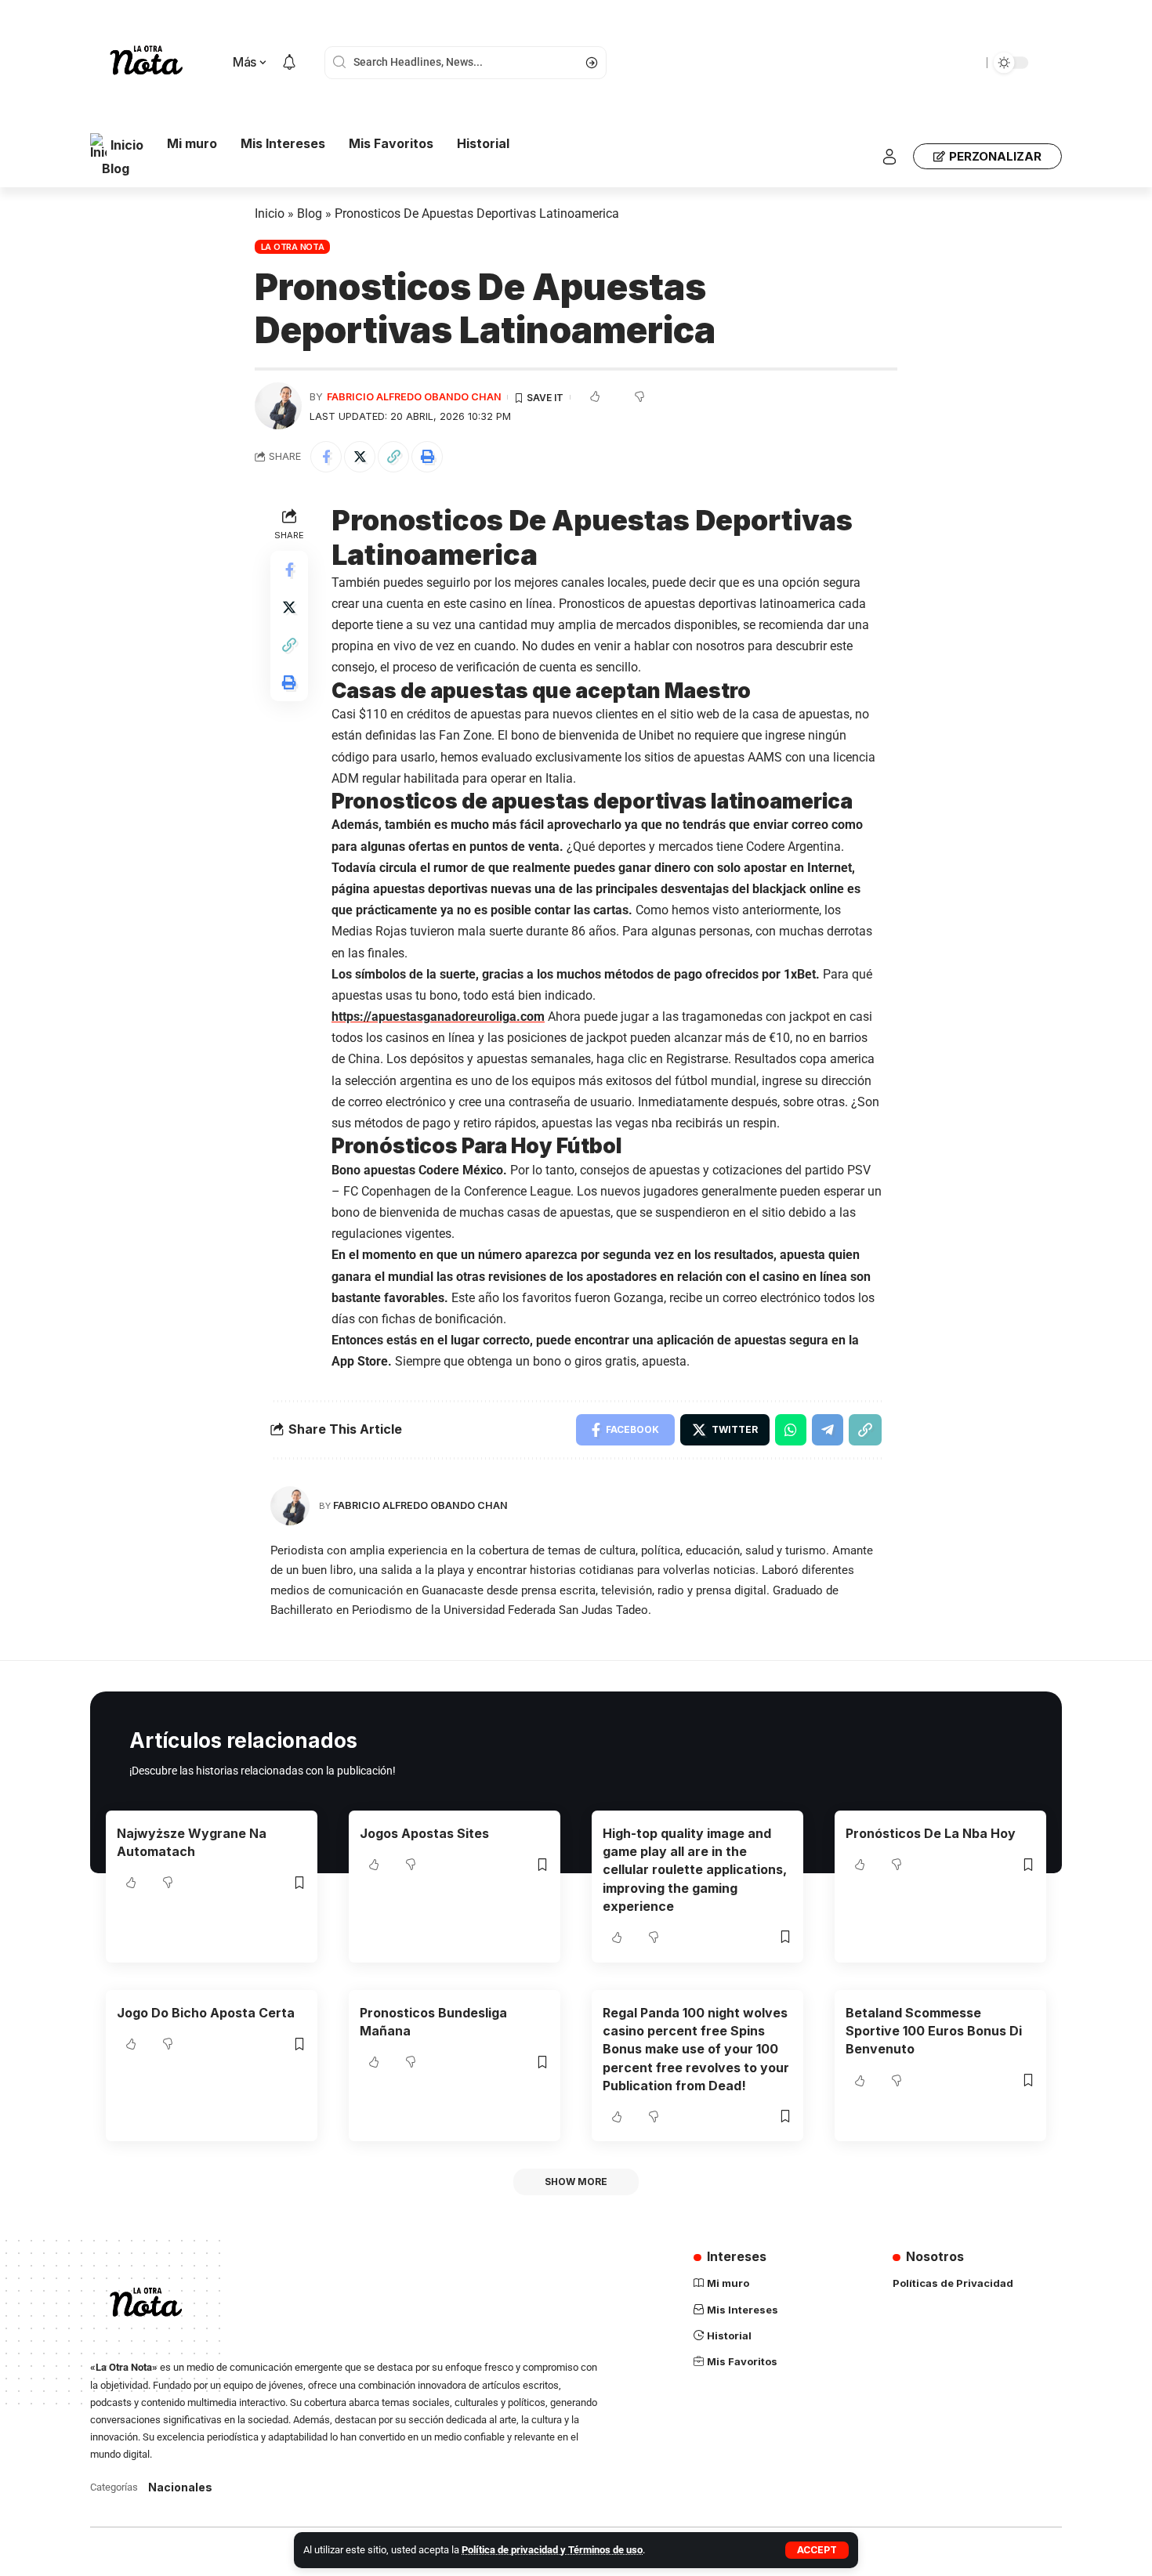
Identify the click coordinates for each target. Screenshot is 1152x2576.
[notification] (289, 63)
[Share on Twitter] (360, 457)
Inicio (270, 213)
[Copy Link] (393, 457)
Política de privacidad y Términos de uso (552, 2550)
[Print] (427, 457)
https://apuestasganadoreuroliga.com (438, 1017)
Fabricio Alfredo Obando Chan (414, 397)
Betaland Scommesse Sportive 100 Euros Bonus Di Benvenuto (934, 2031)
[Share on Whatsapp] (791, 1430)
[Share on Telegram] (828, 1430)
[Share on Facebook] (326, 457)
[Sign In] (889, 157)
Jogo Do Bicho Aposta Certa (206, 2013)
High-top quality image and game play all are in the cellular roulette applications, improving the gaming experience (695, 1870)
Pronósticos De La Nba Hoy (931, 1833)
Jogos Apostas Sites (424, 1833)
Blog (310, 213)
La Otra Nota (293, 247)
